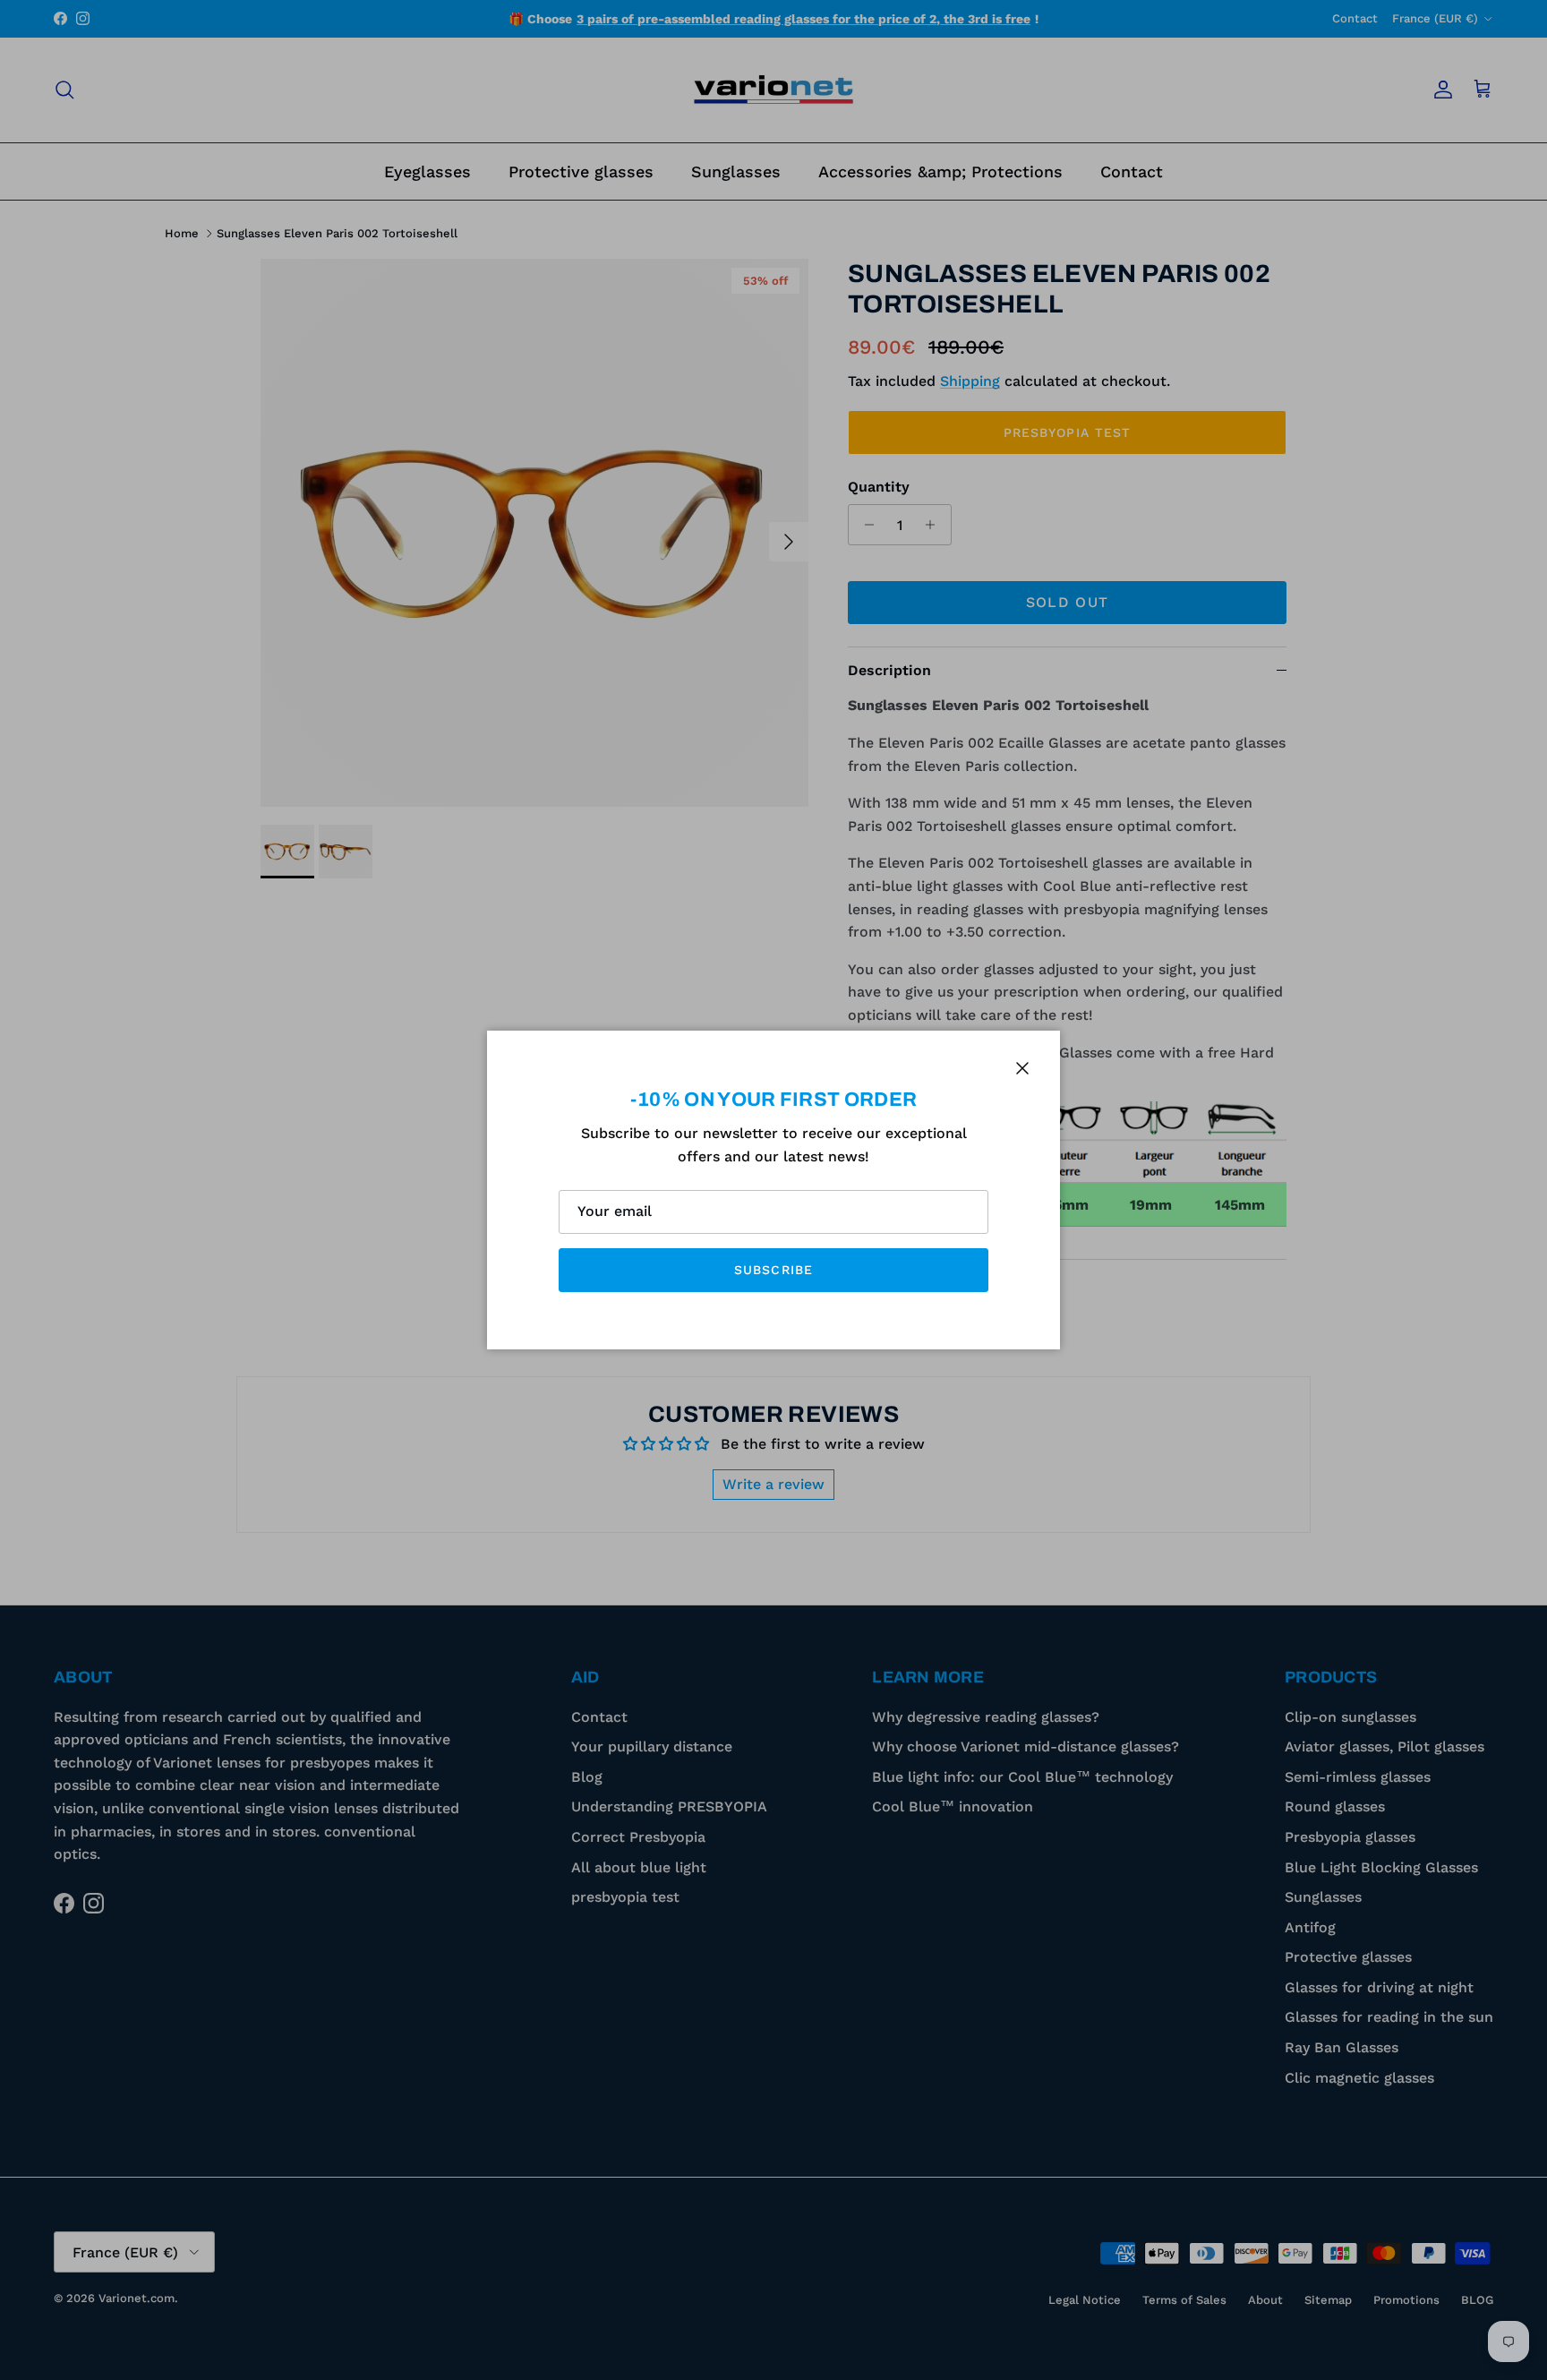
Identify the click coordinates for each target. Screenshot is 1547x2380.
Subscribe (773, 1270)
